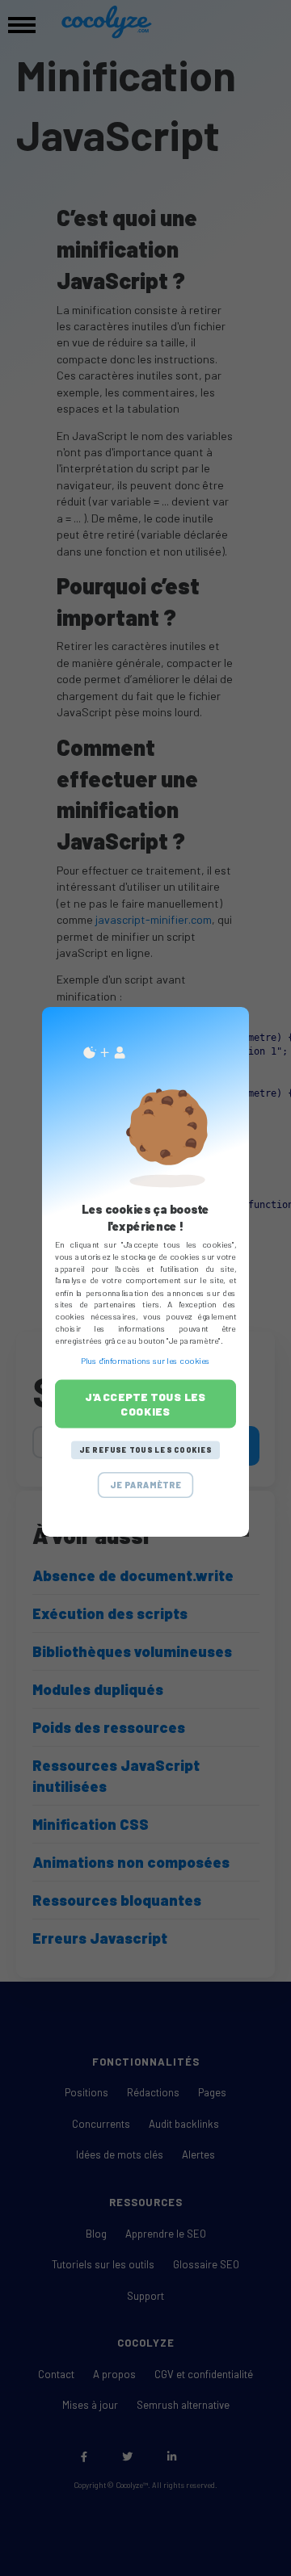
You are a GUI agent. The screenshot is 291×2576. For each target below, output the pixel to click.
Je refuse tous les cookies (146, 1450)
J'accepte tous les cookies (145, 1404)
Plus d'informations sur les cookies (145, 1361)
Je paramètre (146, 1485)
